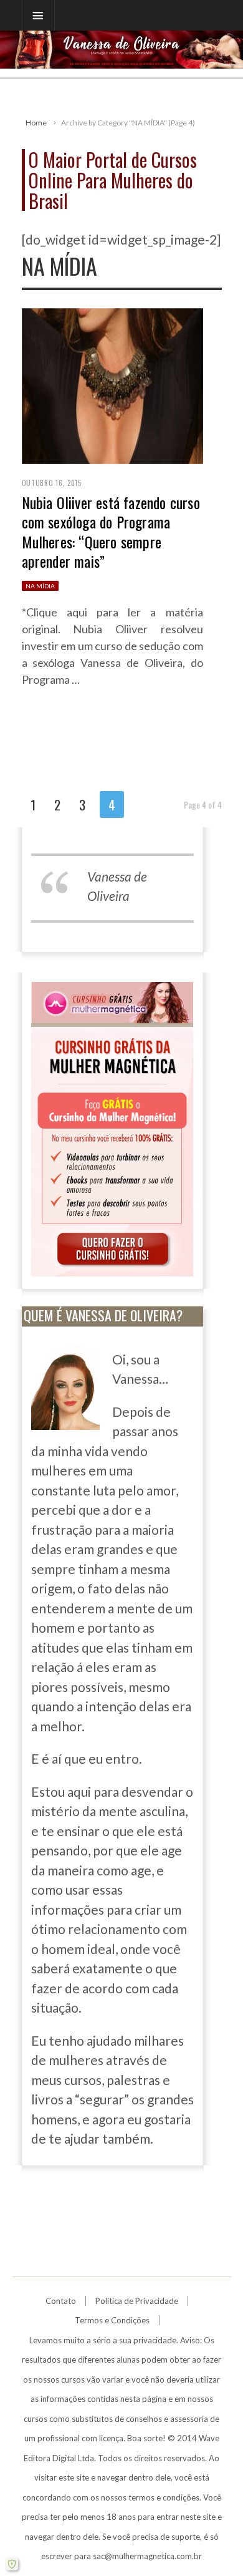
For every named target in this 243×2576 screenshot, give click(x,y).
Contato (61, 2301)
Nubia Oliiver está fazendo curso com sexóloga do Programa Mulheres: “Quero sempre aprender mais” (111, 532)
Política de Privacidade (137, 2301)
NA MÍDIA (40, 586)
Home (36, 123)
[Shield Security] (12, 2564)
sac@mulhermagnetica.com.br (147, 2556)
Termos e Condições (112, 2320)
